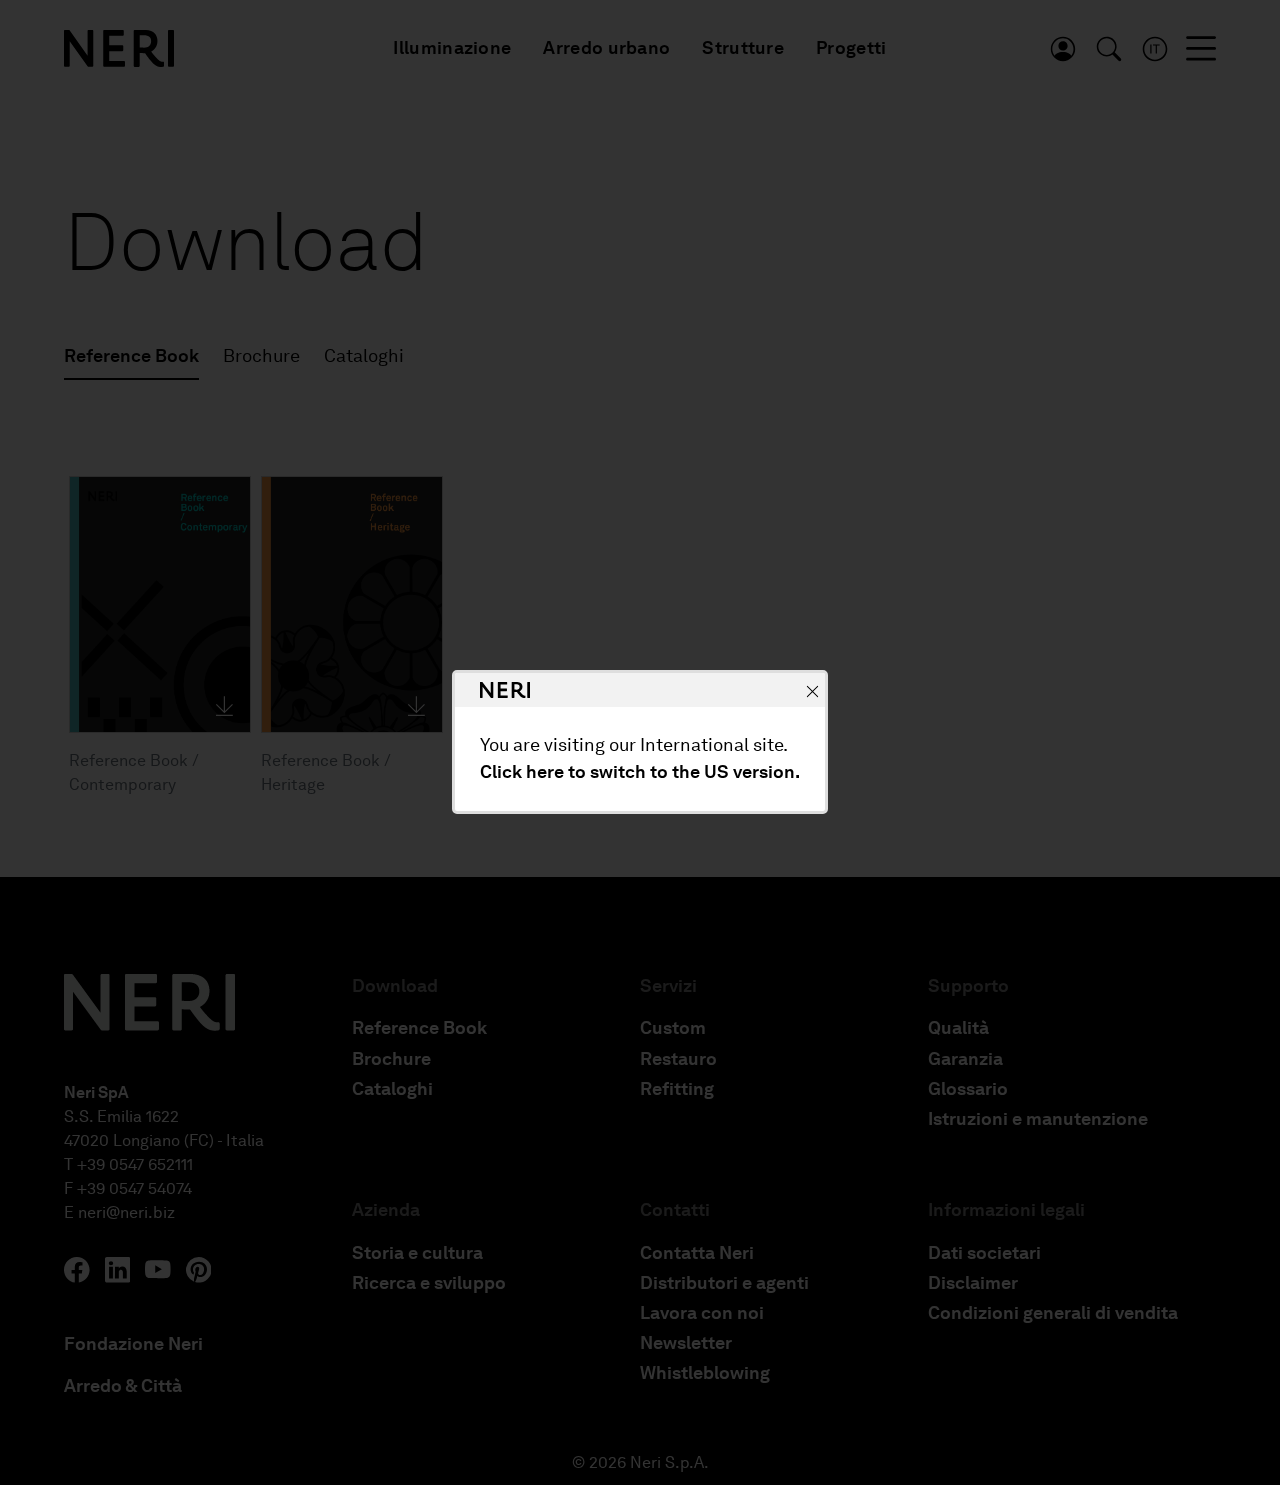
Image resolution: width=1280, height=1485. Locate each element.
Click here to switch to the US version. (640, 773)
